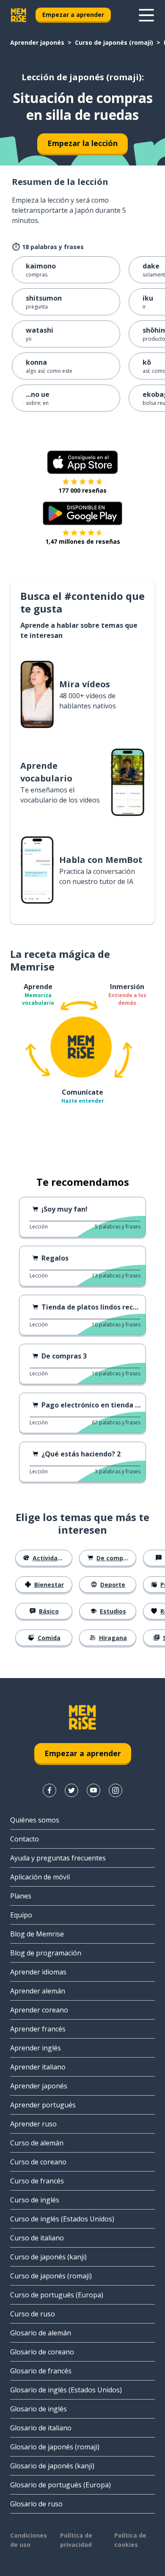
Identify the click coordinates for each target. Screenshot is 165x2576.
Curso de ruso (33, 2314)
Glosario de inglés (38, 2409)
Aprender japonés (37, 42)
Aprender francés (38, 2029)
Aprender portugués (43, 2105)
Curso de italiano (37, 2238)
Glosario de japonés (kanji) (52, 2466)
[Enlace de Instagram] (115, 1790)
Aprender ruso (33, 2124)
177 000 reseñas (82, 490)
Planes (21, 1896)
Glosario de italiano (41, 2428)
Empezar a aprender (73, 15)
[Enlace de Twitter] (71, 1790)
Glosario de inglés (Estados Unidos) (66, 2390)
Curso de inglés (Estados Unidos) (62, 2219)
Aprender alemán (38, 1991)
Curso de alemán (37, 2143)
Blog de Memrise (37, 1934)
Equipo (21, 1915)
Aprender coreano (39, 2010)
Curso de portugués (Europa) (57, 2295)
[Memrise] (19, 15)
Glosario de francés (41, 2371)
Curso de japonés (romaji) (114, 42)
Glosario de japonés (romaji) (55, 2447)
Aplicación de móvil (40, 1877)
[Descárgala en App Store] (82, 462)
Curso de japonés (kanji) (48, 2257)
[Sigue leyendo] (146, 15)
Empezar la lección (82, 143)
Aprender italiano (38, 2067)
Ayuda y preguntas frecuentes (58, 1858)
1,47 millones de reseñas (83, 541)
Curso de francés (37, 2181)
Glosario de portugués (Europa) (60, 2485)
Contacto (25, 1839)
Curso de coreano (38, 2162)
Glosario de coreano (42, 2352)
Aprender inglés (36, 2048)
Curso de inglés (35, 2200)
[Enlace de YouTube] (93, 1790)
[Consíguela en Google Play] (83, 513)
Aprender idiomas (38, 1972)
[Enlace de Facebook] (49, 1790)
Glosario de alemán (41, 2333)
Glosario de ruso (36, 2504)
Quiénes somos (35, 1820)
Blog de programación (46, 1953)
